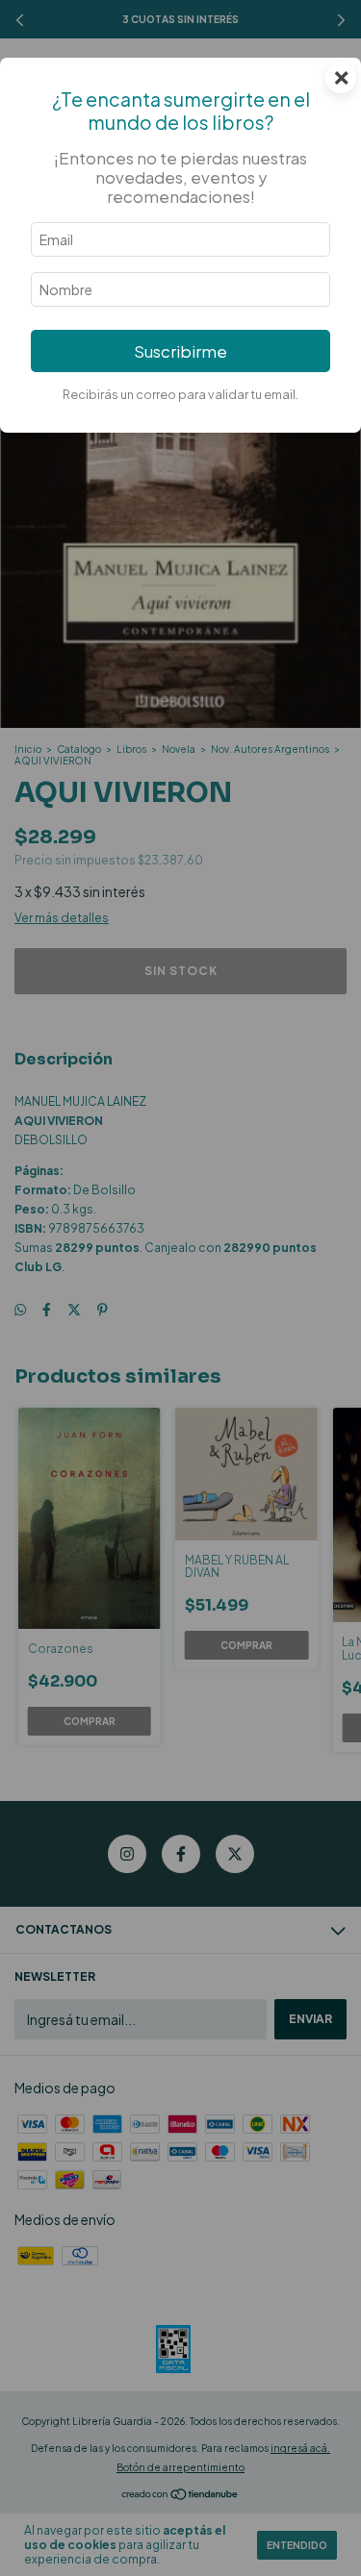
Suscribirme (180, 351)
